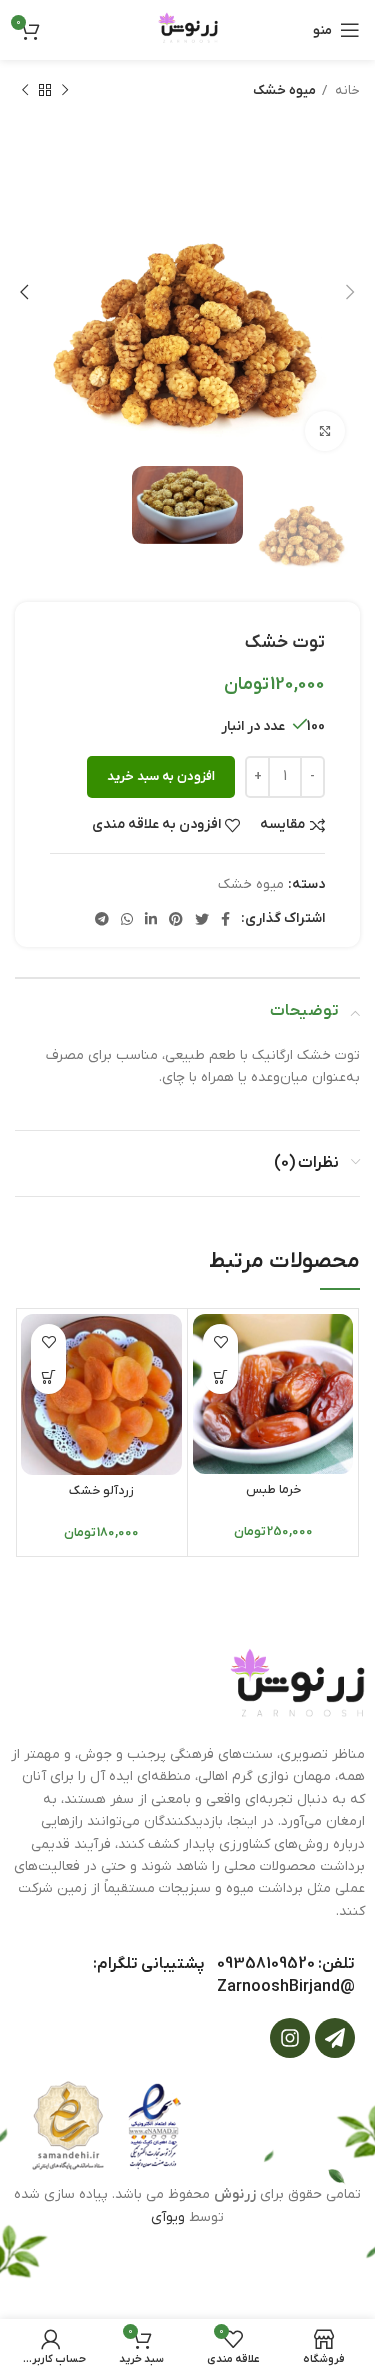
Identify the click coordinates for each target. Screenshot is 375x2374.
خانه (346, 90)
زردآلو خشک (101, 1491)
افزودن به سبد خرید (161, 776)
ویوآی (168, 2217)
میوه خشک (284, 90)
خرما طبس (273, 1490)
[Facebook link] (225, 919)
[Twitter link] (202, 919)
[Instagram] (290, 2038)
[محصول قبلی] (65, 91)
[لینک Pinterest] (176, 919)
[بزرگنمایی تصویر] (325, 431)
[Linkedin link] (151, 919)
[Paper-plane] (335, 2038)
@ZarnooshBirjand (286, 1987)
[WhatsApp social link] (127, 919)
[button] (220, 1376)
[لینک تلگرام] (102, 919)
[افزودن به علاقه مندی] (220, 1341)
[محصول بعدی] (25, 91)
